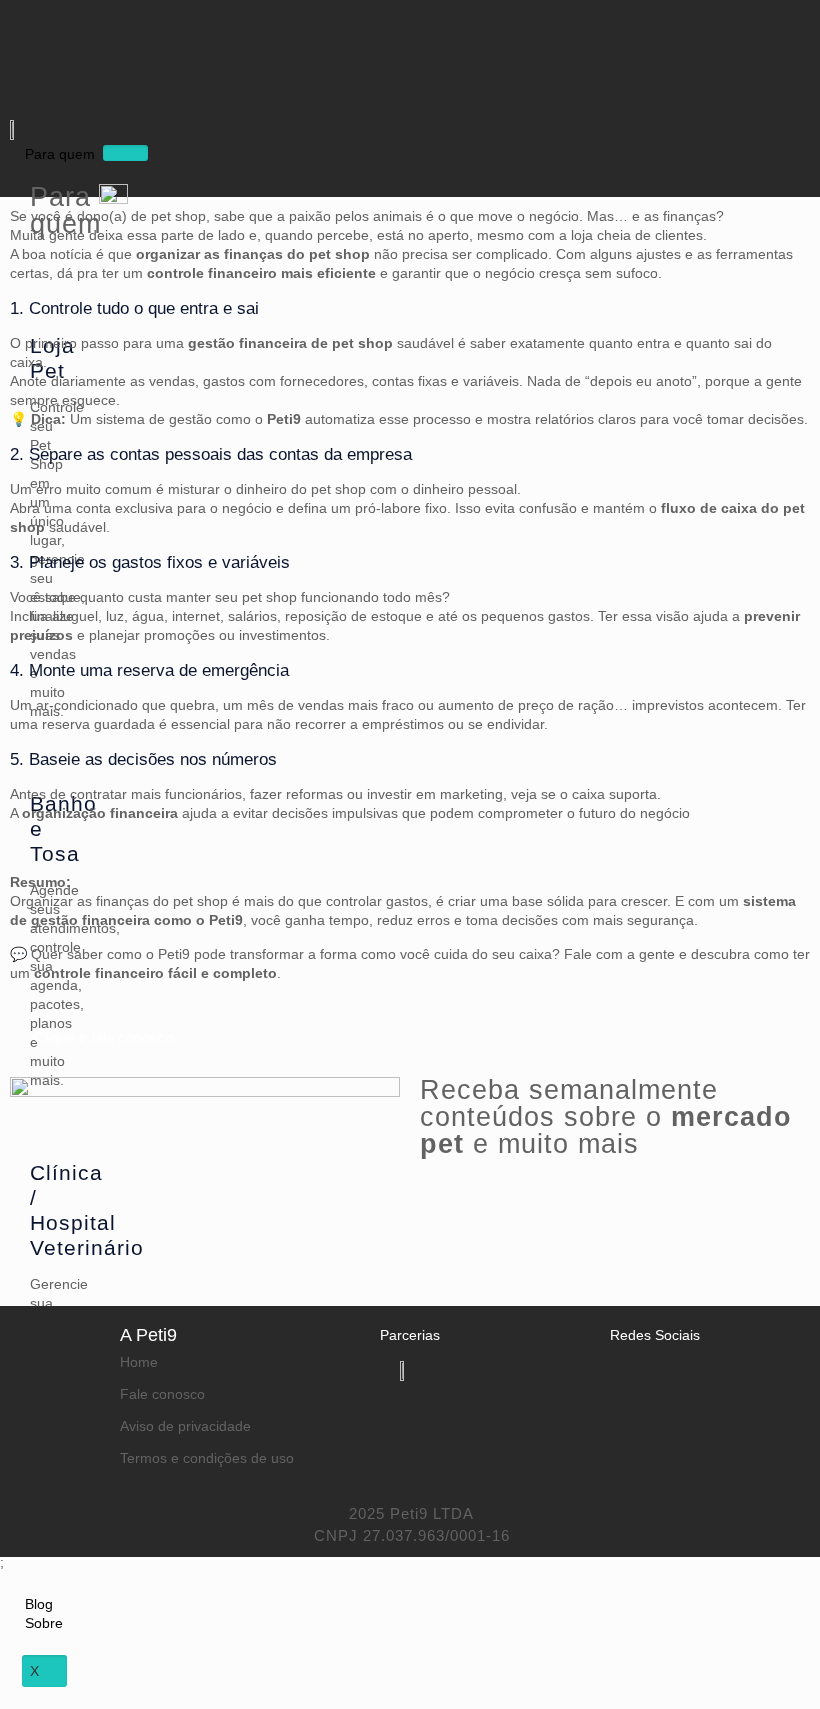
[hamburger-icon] (125, 153)
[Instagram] (109, 35)
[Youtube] (79, 90)
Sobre (44, 1623)
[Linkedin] (616, 1384)
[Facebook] (50, 35)
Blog (39, 1604)
